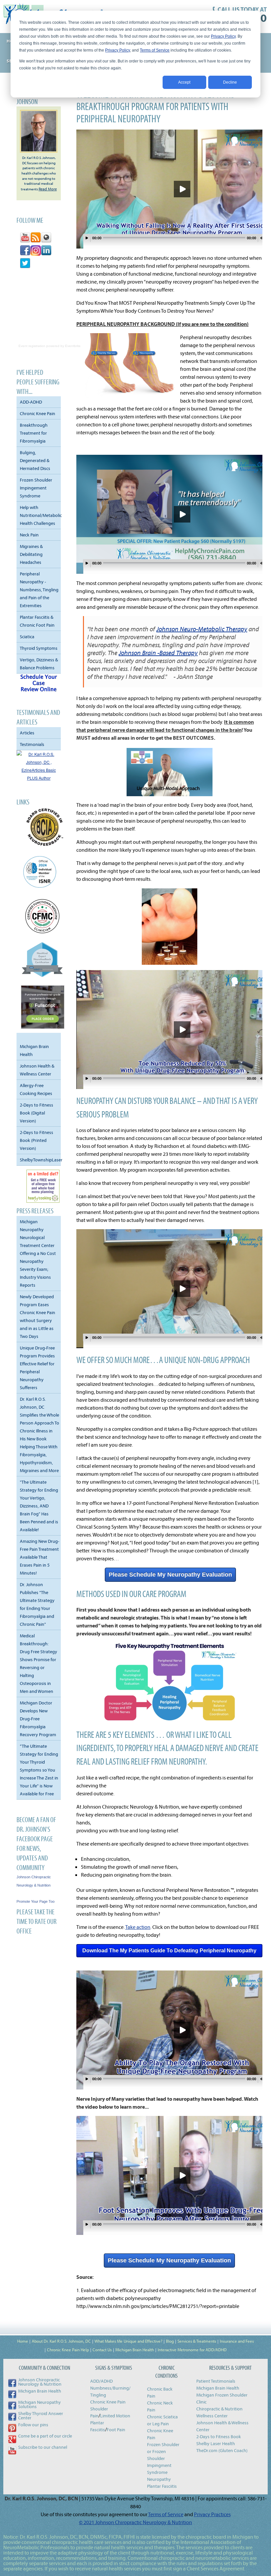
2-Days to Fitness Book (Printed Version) (37, 1140)
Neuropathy (159, 2479)
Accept (184, 82)
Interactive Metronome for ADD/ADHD (192, 2350)
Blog (170, 2341)
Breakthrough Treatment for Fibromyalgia (34, 433)
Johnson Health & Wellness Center (37, 1070)
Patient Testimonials (216, 2381)
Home (23, 2341)
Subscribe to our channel (43, 2447)
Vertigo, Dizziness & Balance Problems (39, 664)
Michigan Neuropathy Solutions (39, 2404)
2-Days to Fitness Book (219, 2437)
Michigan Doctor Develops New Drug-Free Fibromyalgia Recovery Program (38, 1719)
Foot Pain (116, 2430)
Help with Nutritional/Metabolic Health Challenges (40, 515)
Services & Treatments (197, 2341)
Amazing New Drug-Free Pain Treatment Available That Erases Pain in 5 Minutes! (39, 1557)
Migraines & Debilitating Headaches (31, 554)
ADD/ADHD (101, 2381)
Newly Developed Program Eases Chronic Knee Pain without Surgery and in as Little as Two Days (38, 1316)
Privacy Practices (212, 2514)
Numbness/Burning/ (110, 2388)
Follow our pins (33, 2425)
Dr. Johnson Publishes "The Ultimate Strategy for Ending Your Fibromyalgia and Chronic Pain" (37, 1604)
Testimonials (32, 744)
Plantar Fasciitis (162, 2486)
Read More (48, 189)
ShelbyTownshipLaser (40, 1160)
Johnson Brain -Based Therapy (158, 653)
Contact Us (102, 2350)
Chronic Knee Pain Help (68, 2350)
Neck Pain (29, 535)
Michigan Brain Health (34, 1050)
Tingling (98, 2395)
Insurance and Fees (237, 2341)
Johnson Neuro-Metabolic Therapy (202, 629)
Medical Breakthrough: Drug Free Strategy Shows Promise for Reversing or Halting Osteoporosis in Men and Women (39, 1663)
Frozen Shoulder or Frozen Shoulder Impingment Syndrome (163, 2458)
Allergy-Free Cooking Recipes (36, 1089)
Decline (230, 82)
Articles (27, 733)
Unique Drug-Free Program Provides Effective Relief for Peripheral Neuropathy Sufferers (37, 1368)
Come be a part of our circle (45, 2436)
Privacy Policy (223, 36)
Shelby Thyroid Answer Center (41, 2416)
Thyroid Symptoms (39, 648)
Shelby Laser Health (216, 2443)
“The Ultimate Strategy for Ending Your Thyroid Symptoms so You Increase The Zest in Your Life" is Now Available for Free (39, 1770)
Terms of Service (155, 50)
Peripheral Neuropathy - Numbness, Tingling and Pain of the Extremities (39, 590)
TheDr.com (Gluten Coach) (222, 2450)
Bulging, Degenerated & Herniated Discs (35, 460)
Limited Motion (115, 2416)
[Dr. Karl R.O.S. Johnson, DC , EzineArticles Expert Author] (39, 778)
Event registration (32, 346)
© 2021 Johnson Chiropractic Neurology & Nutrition (135, 2522)
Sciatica (27, 637)
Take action (138, 1927)
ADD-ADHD (31, 402)
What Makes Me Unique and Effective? (128, 2341)
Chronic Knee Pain (38, 413)
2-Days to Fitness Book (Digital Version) (37, 1113)
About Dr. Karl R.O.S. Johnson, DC (61, 2341)
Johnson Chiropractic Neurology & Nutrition (40, 2382)
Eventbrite (73, 346)
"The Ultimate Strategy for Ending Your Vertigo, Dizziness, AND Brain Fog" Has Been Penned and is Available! (39, 1506)
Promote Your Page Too (36, 1901)
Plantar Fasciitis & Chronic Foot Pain (37, 621)
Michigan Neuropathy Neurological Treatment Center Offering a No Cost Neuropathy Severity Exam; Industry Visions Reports (38, 1253)
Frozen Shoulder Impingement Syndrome (36, 488)
